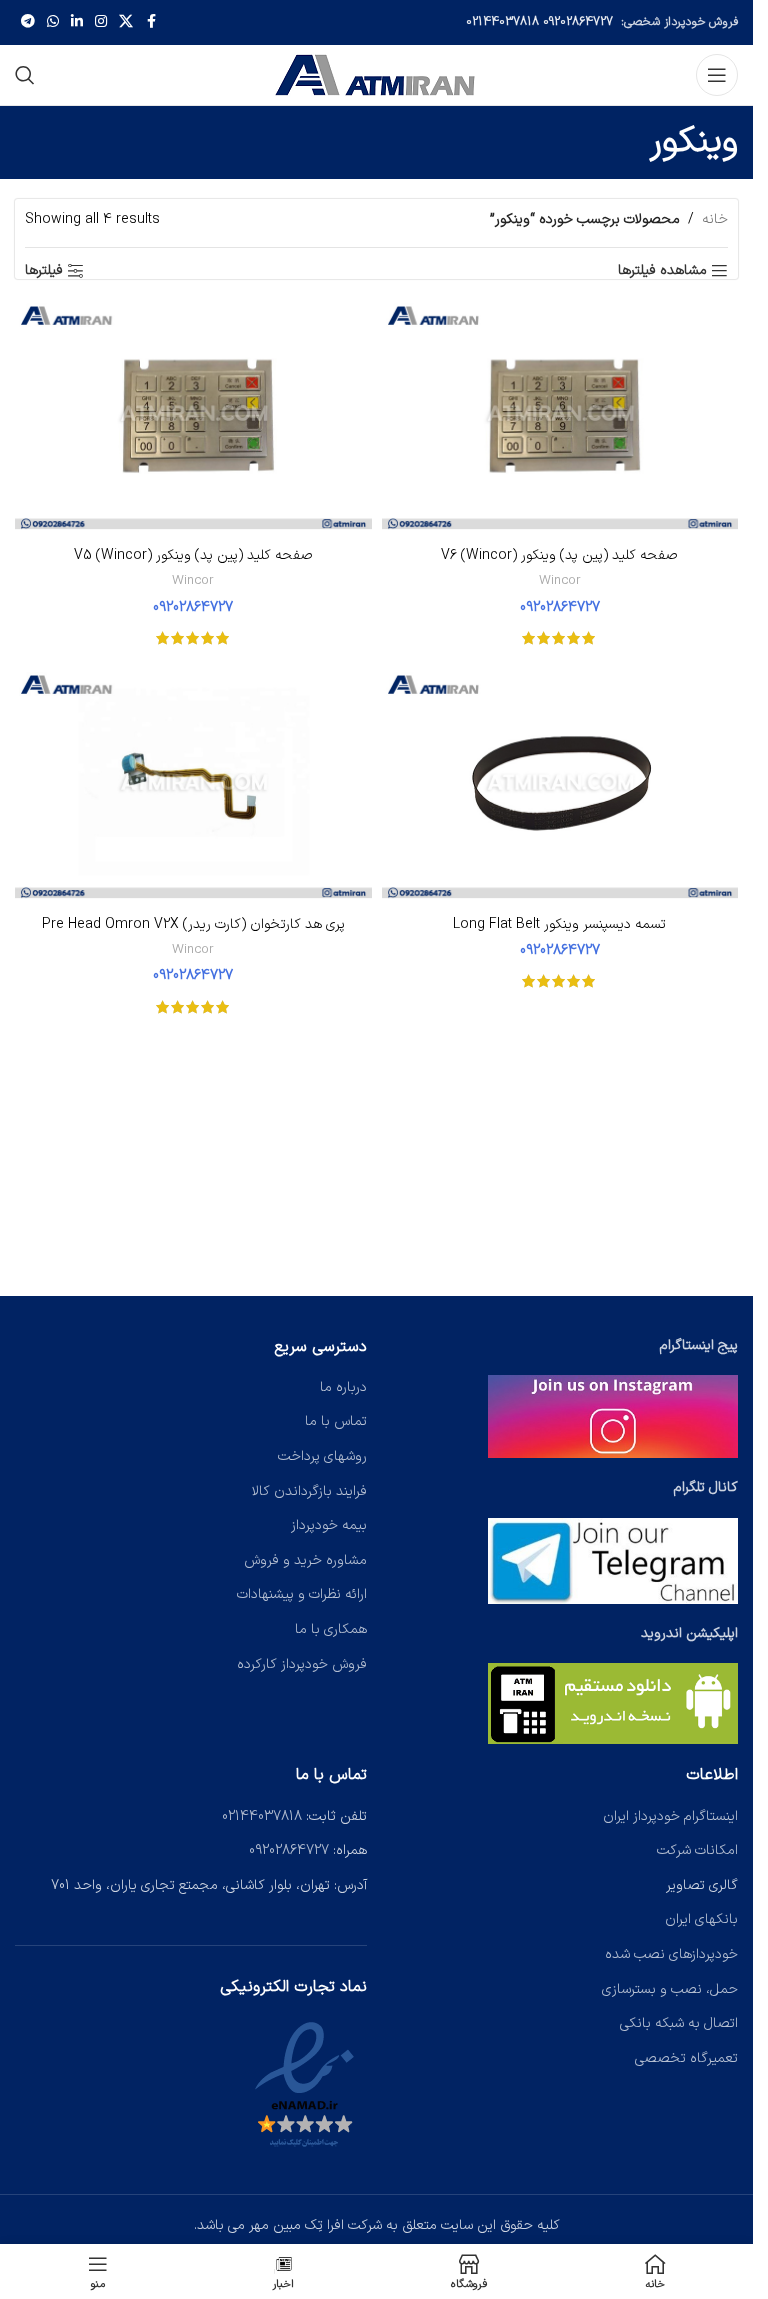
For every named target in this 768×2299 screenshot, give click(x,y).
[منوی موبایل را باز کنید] (717, 75)
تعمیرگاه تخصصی (686, 2058)
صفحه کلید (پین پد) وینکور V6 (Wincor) (559, 555)
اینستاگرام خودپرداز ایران (670, 1816)
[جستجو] (25, 75)
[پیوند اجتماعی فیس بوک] (151, 22)
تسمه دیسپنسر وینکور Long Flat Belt (559, 924)
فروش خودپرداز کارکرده (302, 1664)
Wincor (560, 581)
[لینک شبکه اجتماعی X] (126, 22)
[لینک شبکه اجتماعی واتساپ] (53, 22)
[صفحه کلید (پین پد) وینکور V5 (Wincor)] (193, 418)
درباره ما (343, 1387)
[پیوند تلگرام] (28, 22)
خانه (715, 219)
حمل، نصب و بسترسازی (670, 1989)
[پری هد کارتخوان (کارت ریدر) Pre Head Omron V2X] (193, 787)
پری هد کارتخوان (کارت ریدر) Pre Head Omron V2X (193, 924)
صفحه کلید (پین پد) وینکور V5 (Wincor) (193, 555)
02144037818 (502, 22)
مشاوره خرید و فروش (305, 1560)
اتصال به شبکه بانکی (679, 2023)
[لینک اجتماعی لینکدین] (77, 22)
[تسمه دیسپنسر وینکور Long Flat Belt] (560, 787)
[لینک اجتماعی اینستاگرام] (101, 22)
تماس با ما (336, 1421)
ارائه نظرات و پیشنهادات (302, 1594)
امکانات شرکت (697, 1850)
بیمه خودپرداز (329, 1525)
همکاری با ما (331, 1629)
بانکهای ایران (701, 1919)
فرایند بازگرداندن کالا (309, 1491)
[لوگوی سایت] (377, 74)
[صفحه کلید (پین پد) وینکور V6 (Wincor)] (560, 418)
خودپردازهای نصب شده (671, 1954)
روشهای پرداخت (322, 1456)
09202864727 (578, 22)
